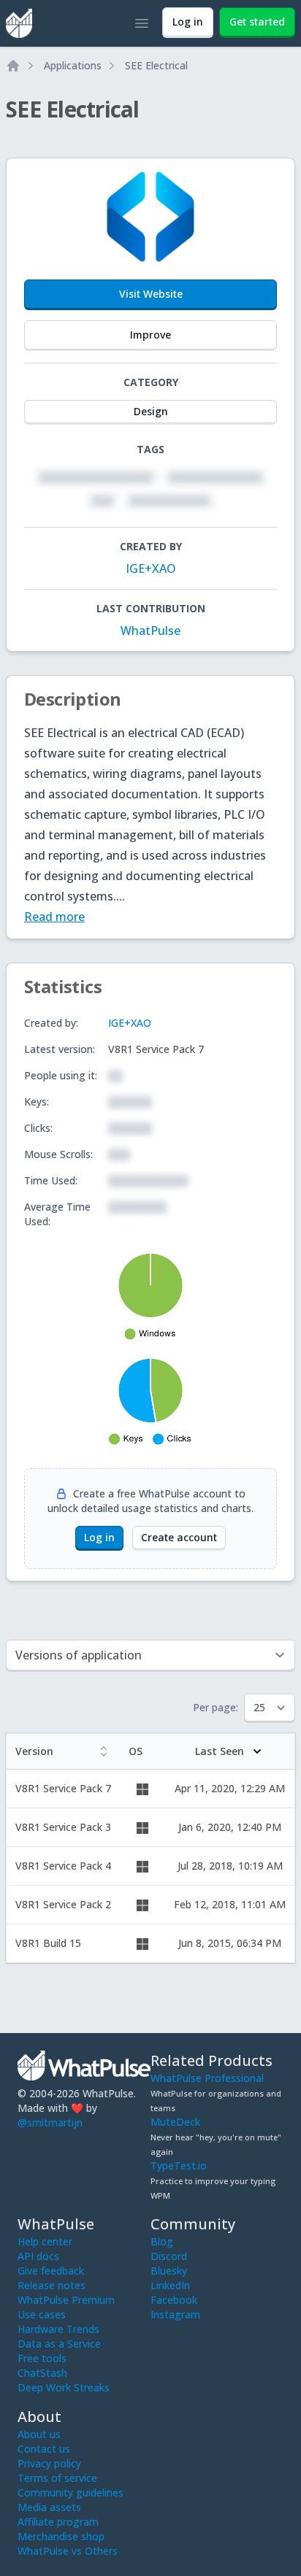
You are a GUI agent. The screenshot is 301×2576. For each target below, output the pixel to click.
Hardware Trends (58, 2329)
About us (39, 2434)
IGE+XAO (151, 568)
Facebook (174, 2300)
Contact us (44, 2449)
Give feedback (51, 2271)
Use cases (42, 2314)
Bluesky (169, 2271)
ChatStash (42, 2373)
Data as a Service (59, 2344)
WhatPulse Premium (66, 2300)
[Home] (13, 66)
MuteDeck (175, 2122)
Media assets (49, 2507)
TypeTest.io (179, 2166)
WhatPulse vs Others (68, 2551)
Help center (45, 2241)
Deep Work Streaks (64, 2387)
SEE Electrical (156, 65)
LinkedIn (170, 2285)
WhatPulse (150, 630)
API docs (38, 2256)
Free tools (42, 2358)
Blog (162, 2241)
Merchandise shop (61, 2536)
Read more (54, 917)
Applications (73, 65)
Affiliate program (58, 2522)
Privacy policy (49, 2463)
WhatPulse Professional (207, 2078)
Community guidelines (71, 2492)
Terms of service (57, 2478)
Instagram (175, 2314)
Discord (169, 2256)
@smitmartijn (50, 2122)
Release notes (52, 2285)
